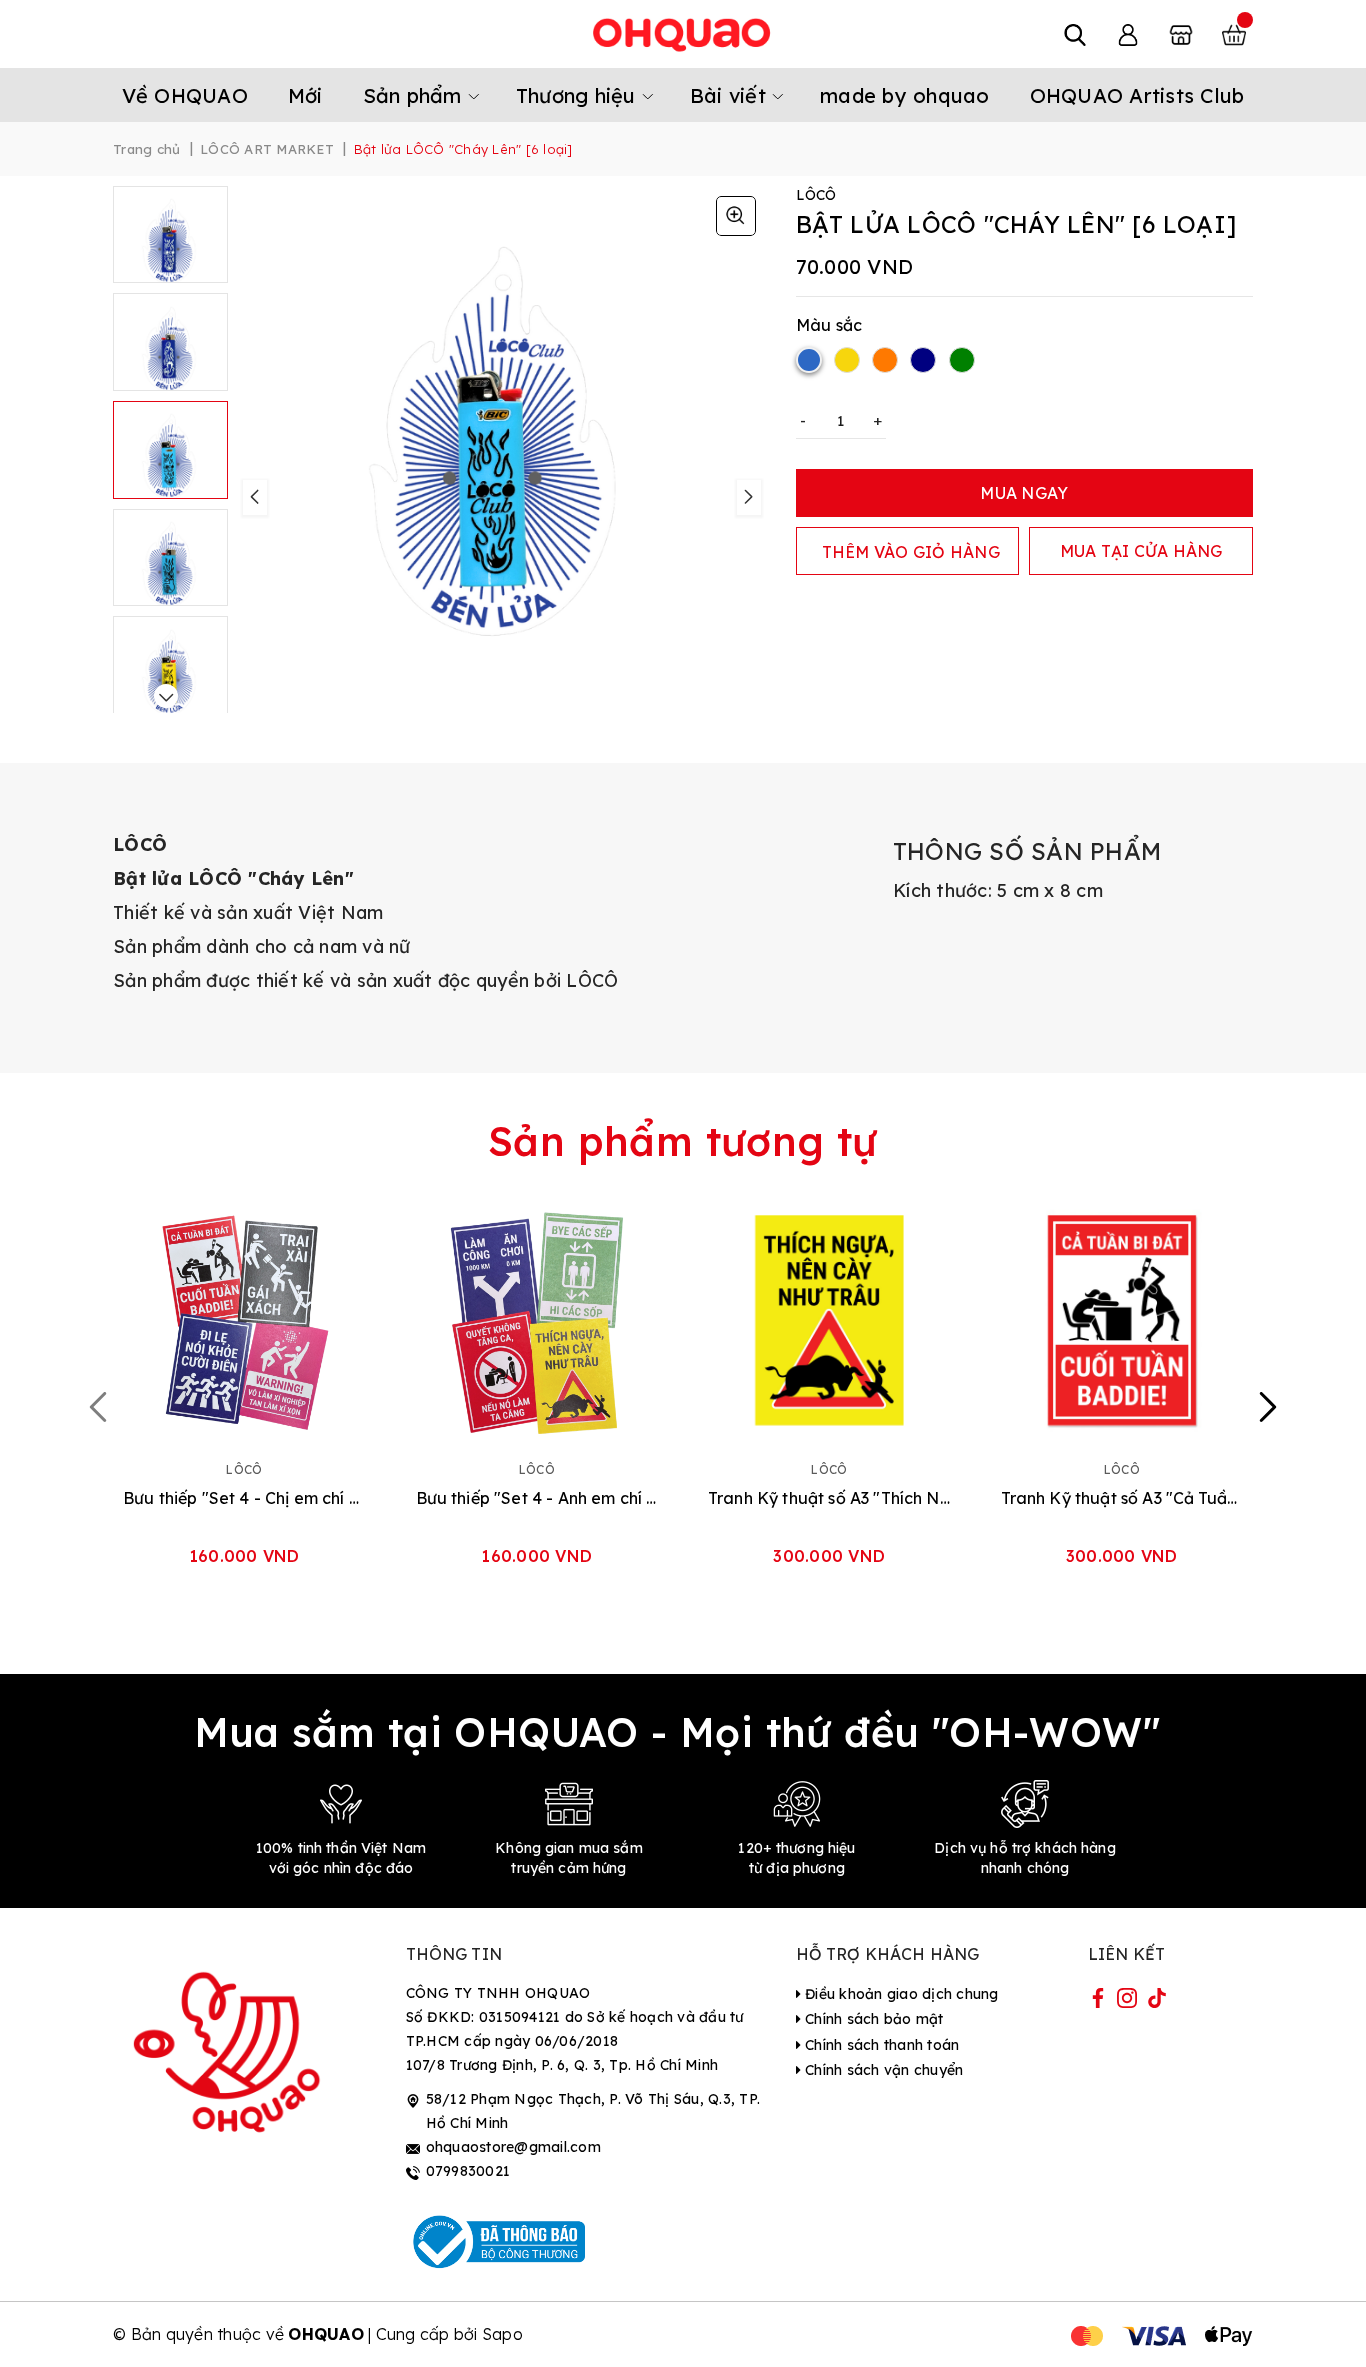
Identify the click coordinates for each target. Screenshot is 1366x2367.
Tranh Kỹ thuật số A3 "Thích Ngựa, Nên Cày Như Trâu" (829, 1498)
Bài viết (731, 95)
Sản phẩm (415, 95)
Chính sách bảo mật (872, 2019)
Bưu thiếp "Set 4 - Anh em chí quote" (537, 1498)
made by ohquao (905, 95)
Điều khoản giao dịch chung (900, 1994)
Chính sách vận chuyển (882, 2070)
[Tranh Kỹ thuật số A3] (829, 1320)
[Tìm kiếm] (1075, 34)
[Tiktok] (1157, 2002)
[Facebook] (1098, 2002)
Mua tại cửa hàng (1141, 551)
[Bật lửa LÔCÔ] (736, 216)
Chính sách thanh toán (880, 2045)
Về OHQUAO (185, 95)
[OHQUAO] (683, 34)
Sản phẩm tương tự (683, 1141)
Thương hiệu (579, 95)
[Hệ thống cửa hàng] (1181, 34)
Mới (305, 95)
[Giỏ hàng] (1234, 34)
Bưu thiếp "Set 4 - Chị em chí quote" (244, 1498)
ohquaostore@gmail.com (513, 2147)
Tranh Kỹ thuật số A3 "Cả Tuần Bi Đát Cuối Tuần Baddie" (1122, 1498)
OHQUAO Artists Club (1137, 95)
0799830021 (468, 2171)
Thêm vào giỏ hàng (911, 552)
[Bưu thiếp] (244, 1320)
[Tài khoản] (1128, 34)
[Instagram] (1127, 2002)
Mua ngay (1024, 493)
